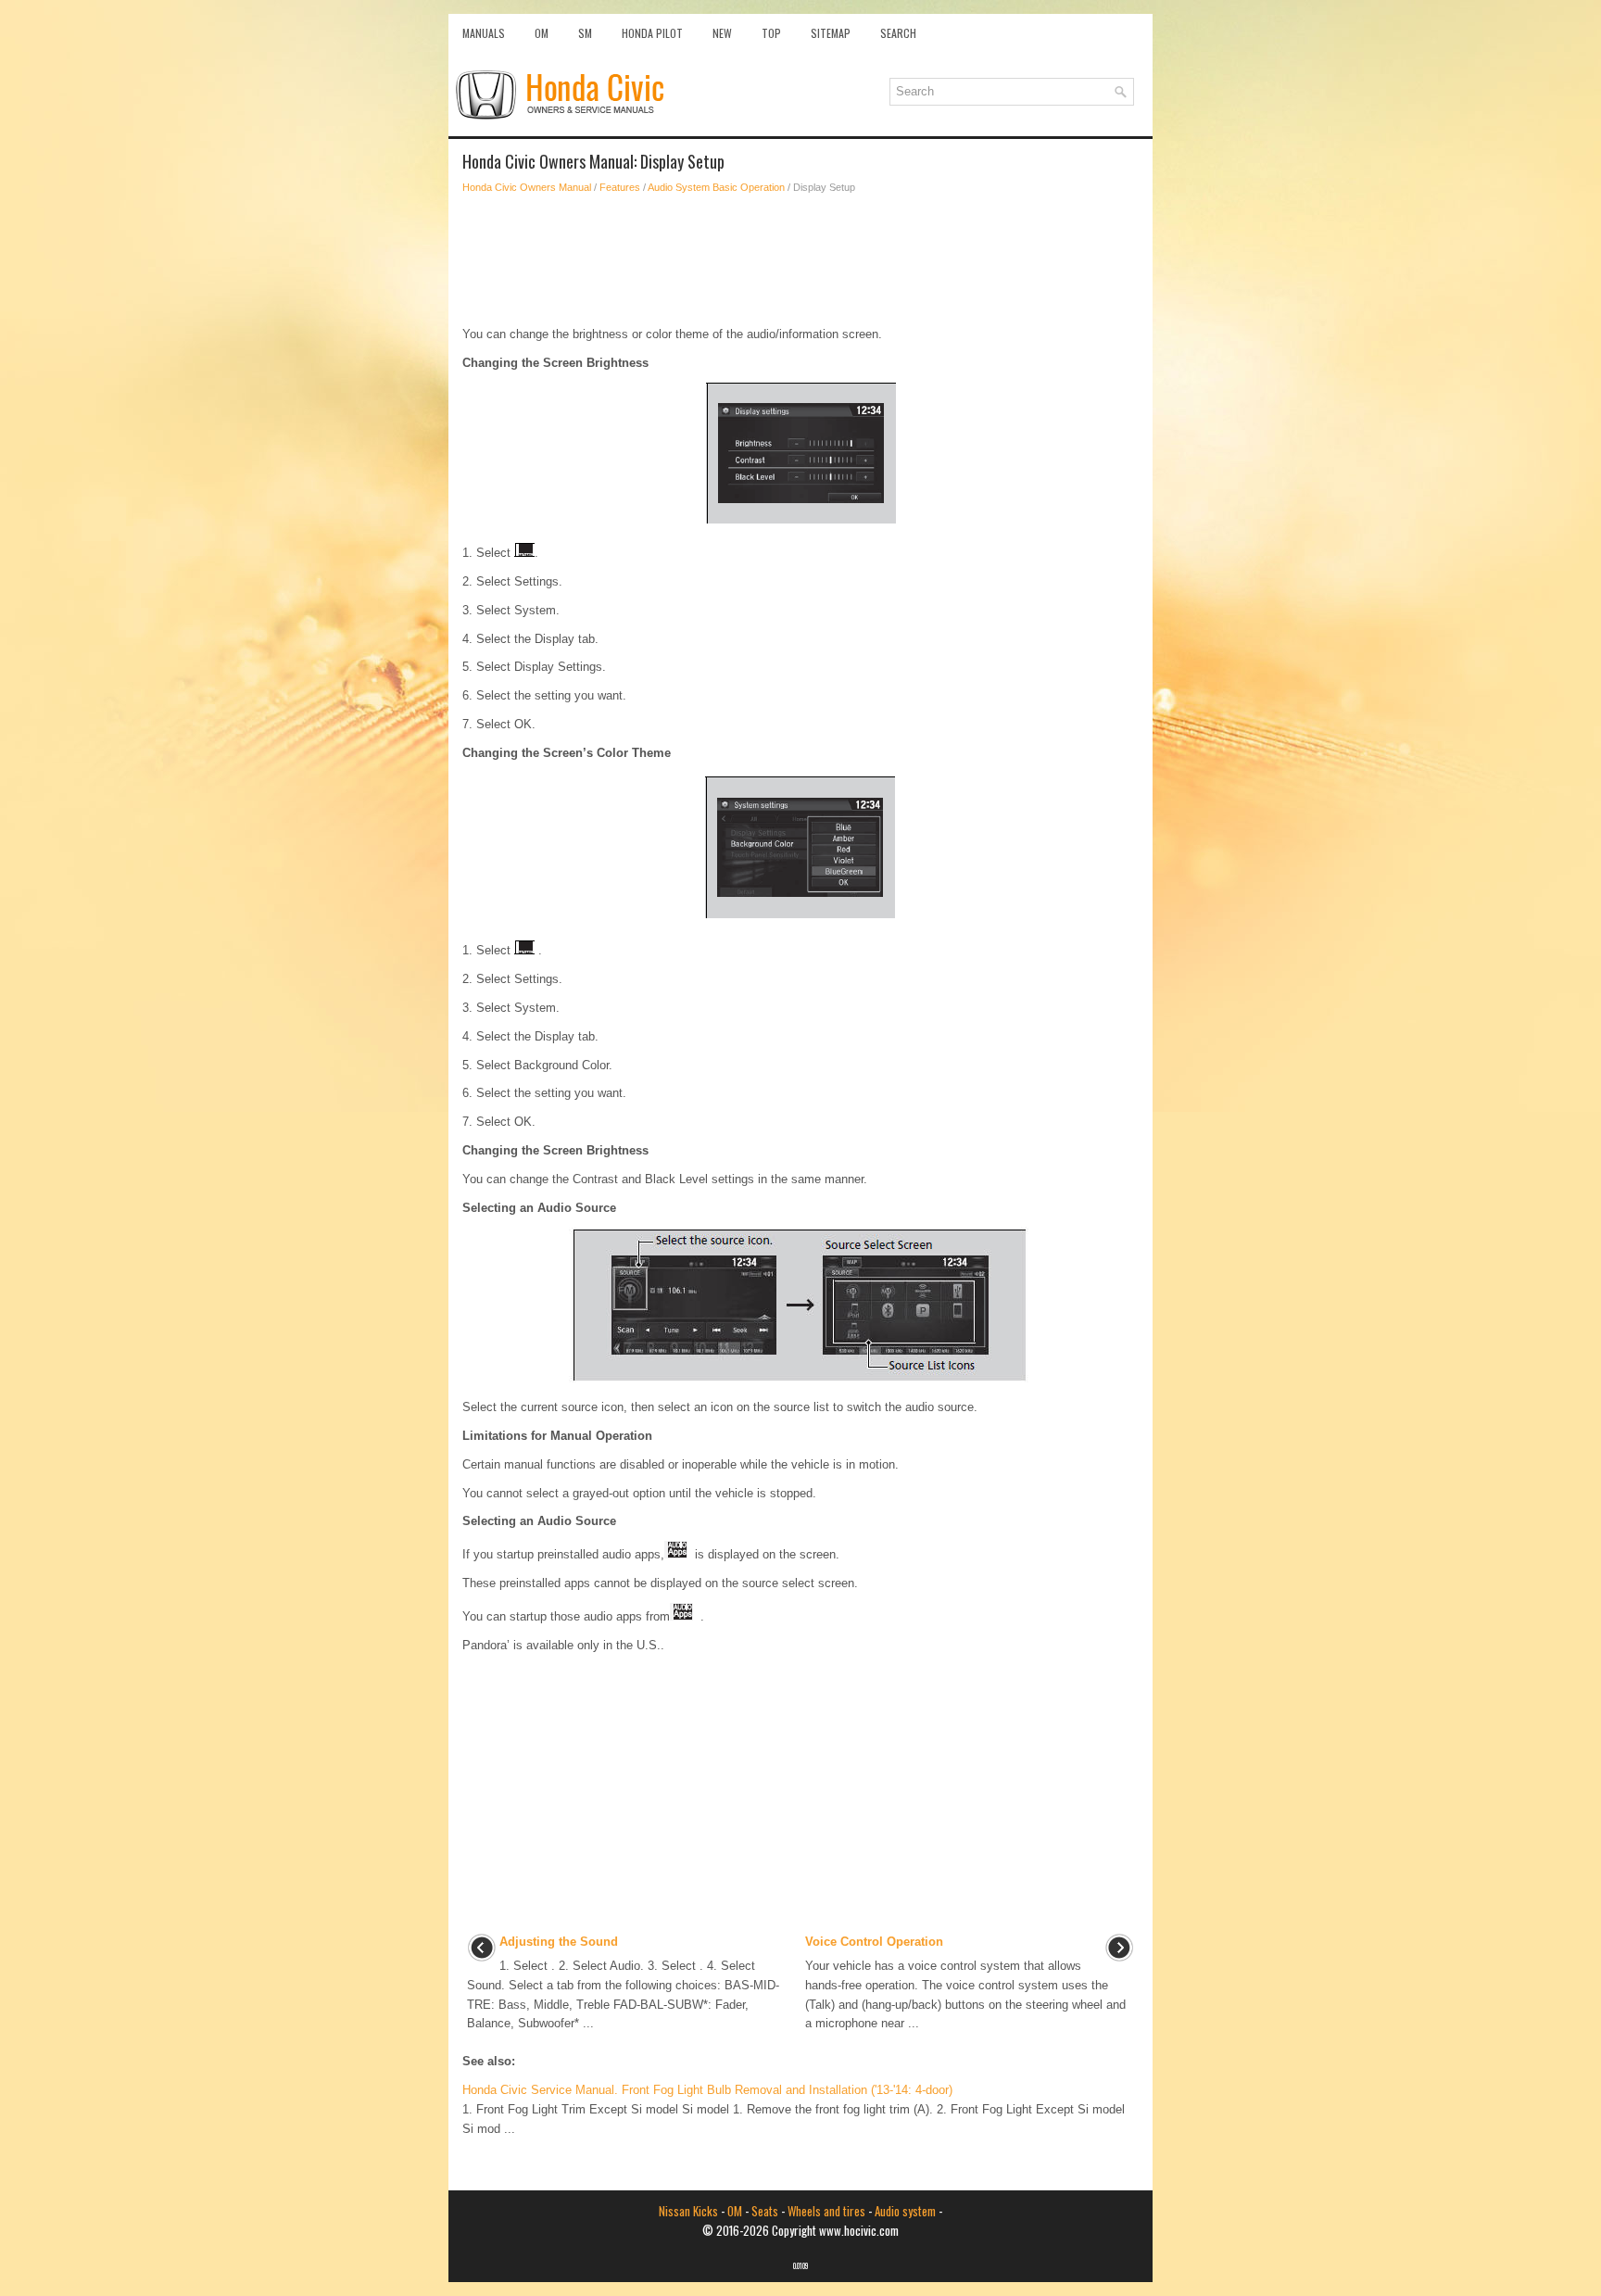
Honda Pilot (652, 33)
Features (620, 187)
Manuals (484, 33)
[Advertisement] (800, 260)
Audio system (905, 2211)
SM (585, 33)
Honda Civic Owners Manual (527, 187)
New (722, 33)
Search (898, 33)
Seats (765, 2211)
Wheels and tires (826, 2211)
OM (542, 33)
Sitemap (831, 33)
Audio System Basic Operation (716, 187)
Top (771, 33)
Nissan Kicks (688, 2211)
